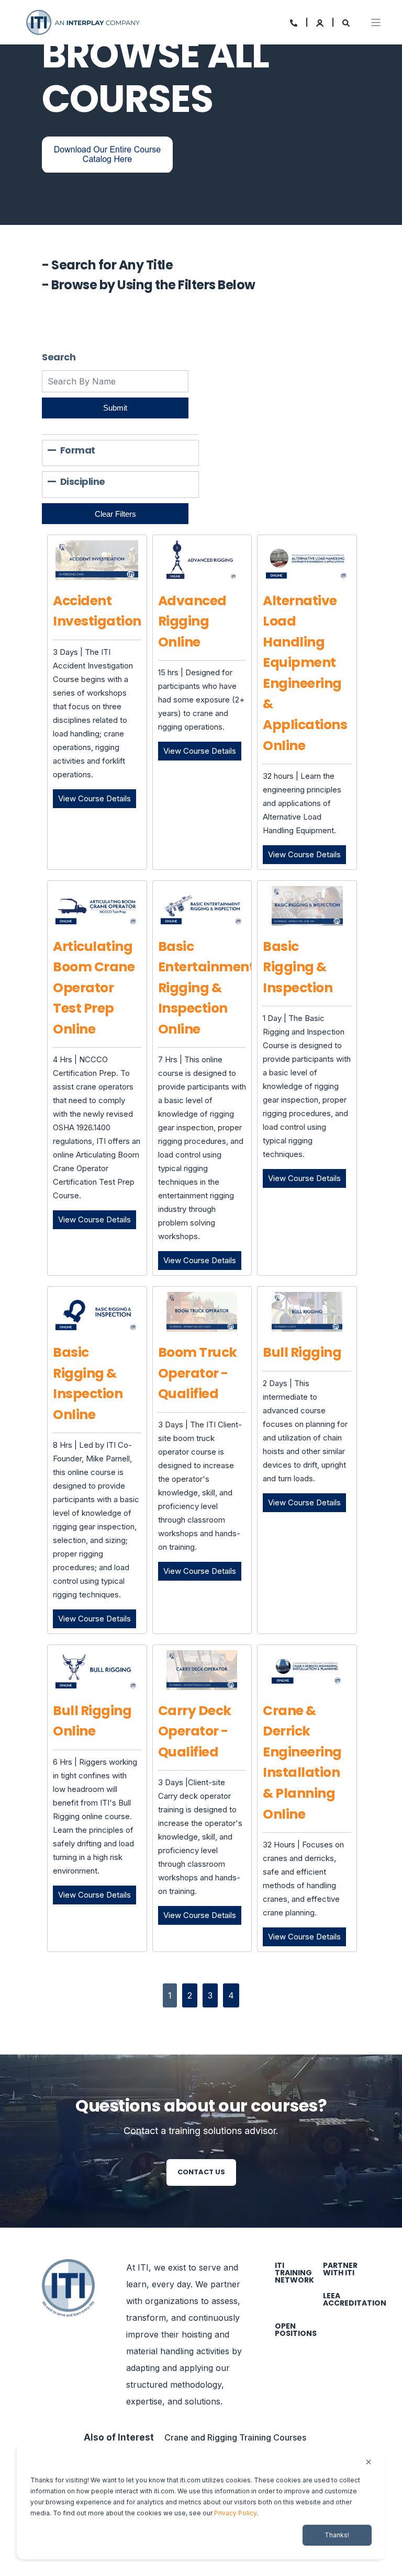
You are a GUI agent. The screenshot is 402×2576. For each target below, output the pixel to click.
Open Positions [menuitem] (296, 2330)
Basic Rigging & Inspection (298, 967)
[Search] (346, 22)
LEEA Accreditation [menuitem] (355, 2299)
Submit (115, 408)
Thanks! (337, 2535)
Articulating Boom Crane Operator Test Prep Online (94, 988)
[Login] (321, 22)
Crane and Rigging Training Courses (235, 2437)
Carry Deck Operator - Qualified (195, 1731)
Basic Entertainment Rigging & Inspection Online (206, 988)
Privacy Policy (235, 2513)
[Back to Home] (84, 21)
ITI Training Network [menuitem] (294, 2273)
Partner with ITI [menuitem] (340, 2269)
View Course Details (97, 798)
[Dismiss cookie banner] (368, 2463)
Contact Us (201, 2172)
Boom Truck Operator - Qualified (198, 1373)
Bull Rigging (302, 1352)
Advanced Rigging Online (192, 621)
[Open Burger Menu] (376, 22)
